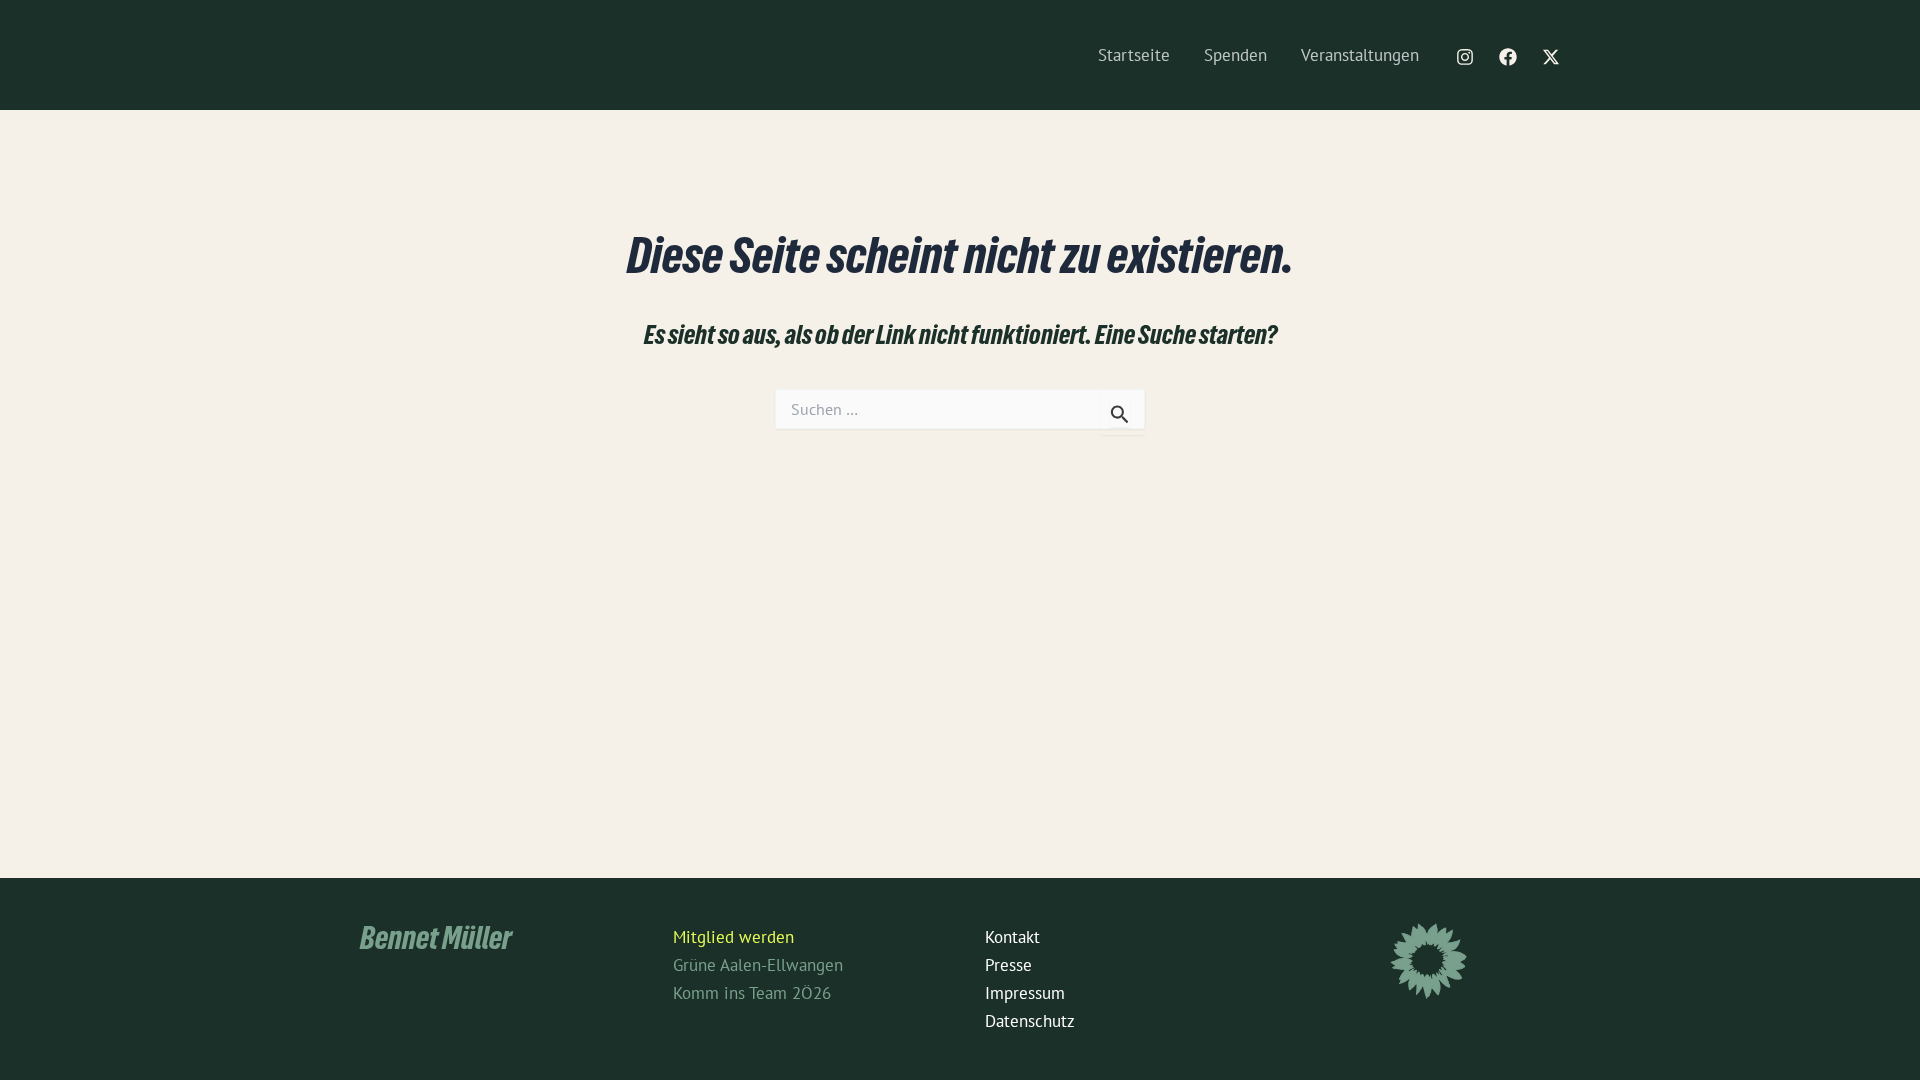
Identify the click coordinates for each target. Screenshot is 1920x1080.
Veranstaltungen (1360, 55)
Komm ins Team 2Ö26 (752, 993)
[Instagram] (1465, 57)
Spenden (1235, 55)
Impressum (1025, 993)
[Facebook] (1508, 57)
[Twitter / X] (1551, 57)
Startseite (1134, 55)
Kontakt (1012, 937)
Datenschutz (1030, 1021)
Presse (1008, 965)
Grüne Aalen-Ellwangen (758, 965)
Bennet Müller (436, 942)
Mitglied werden (733, 937)
